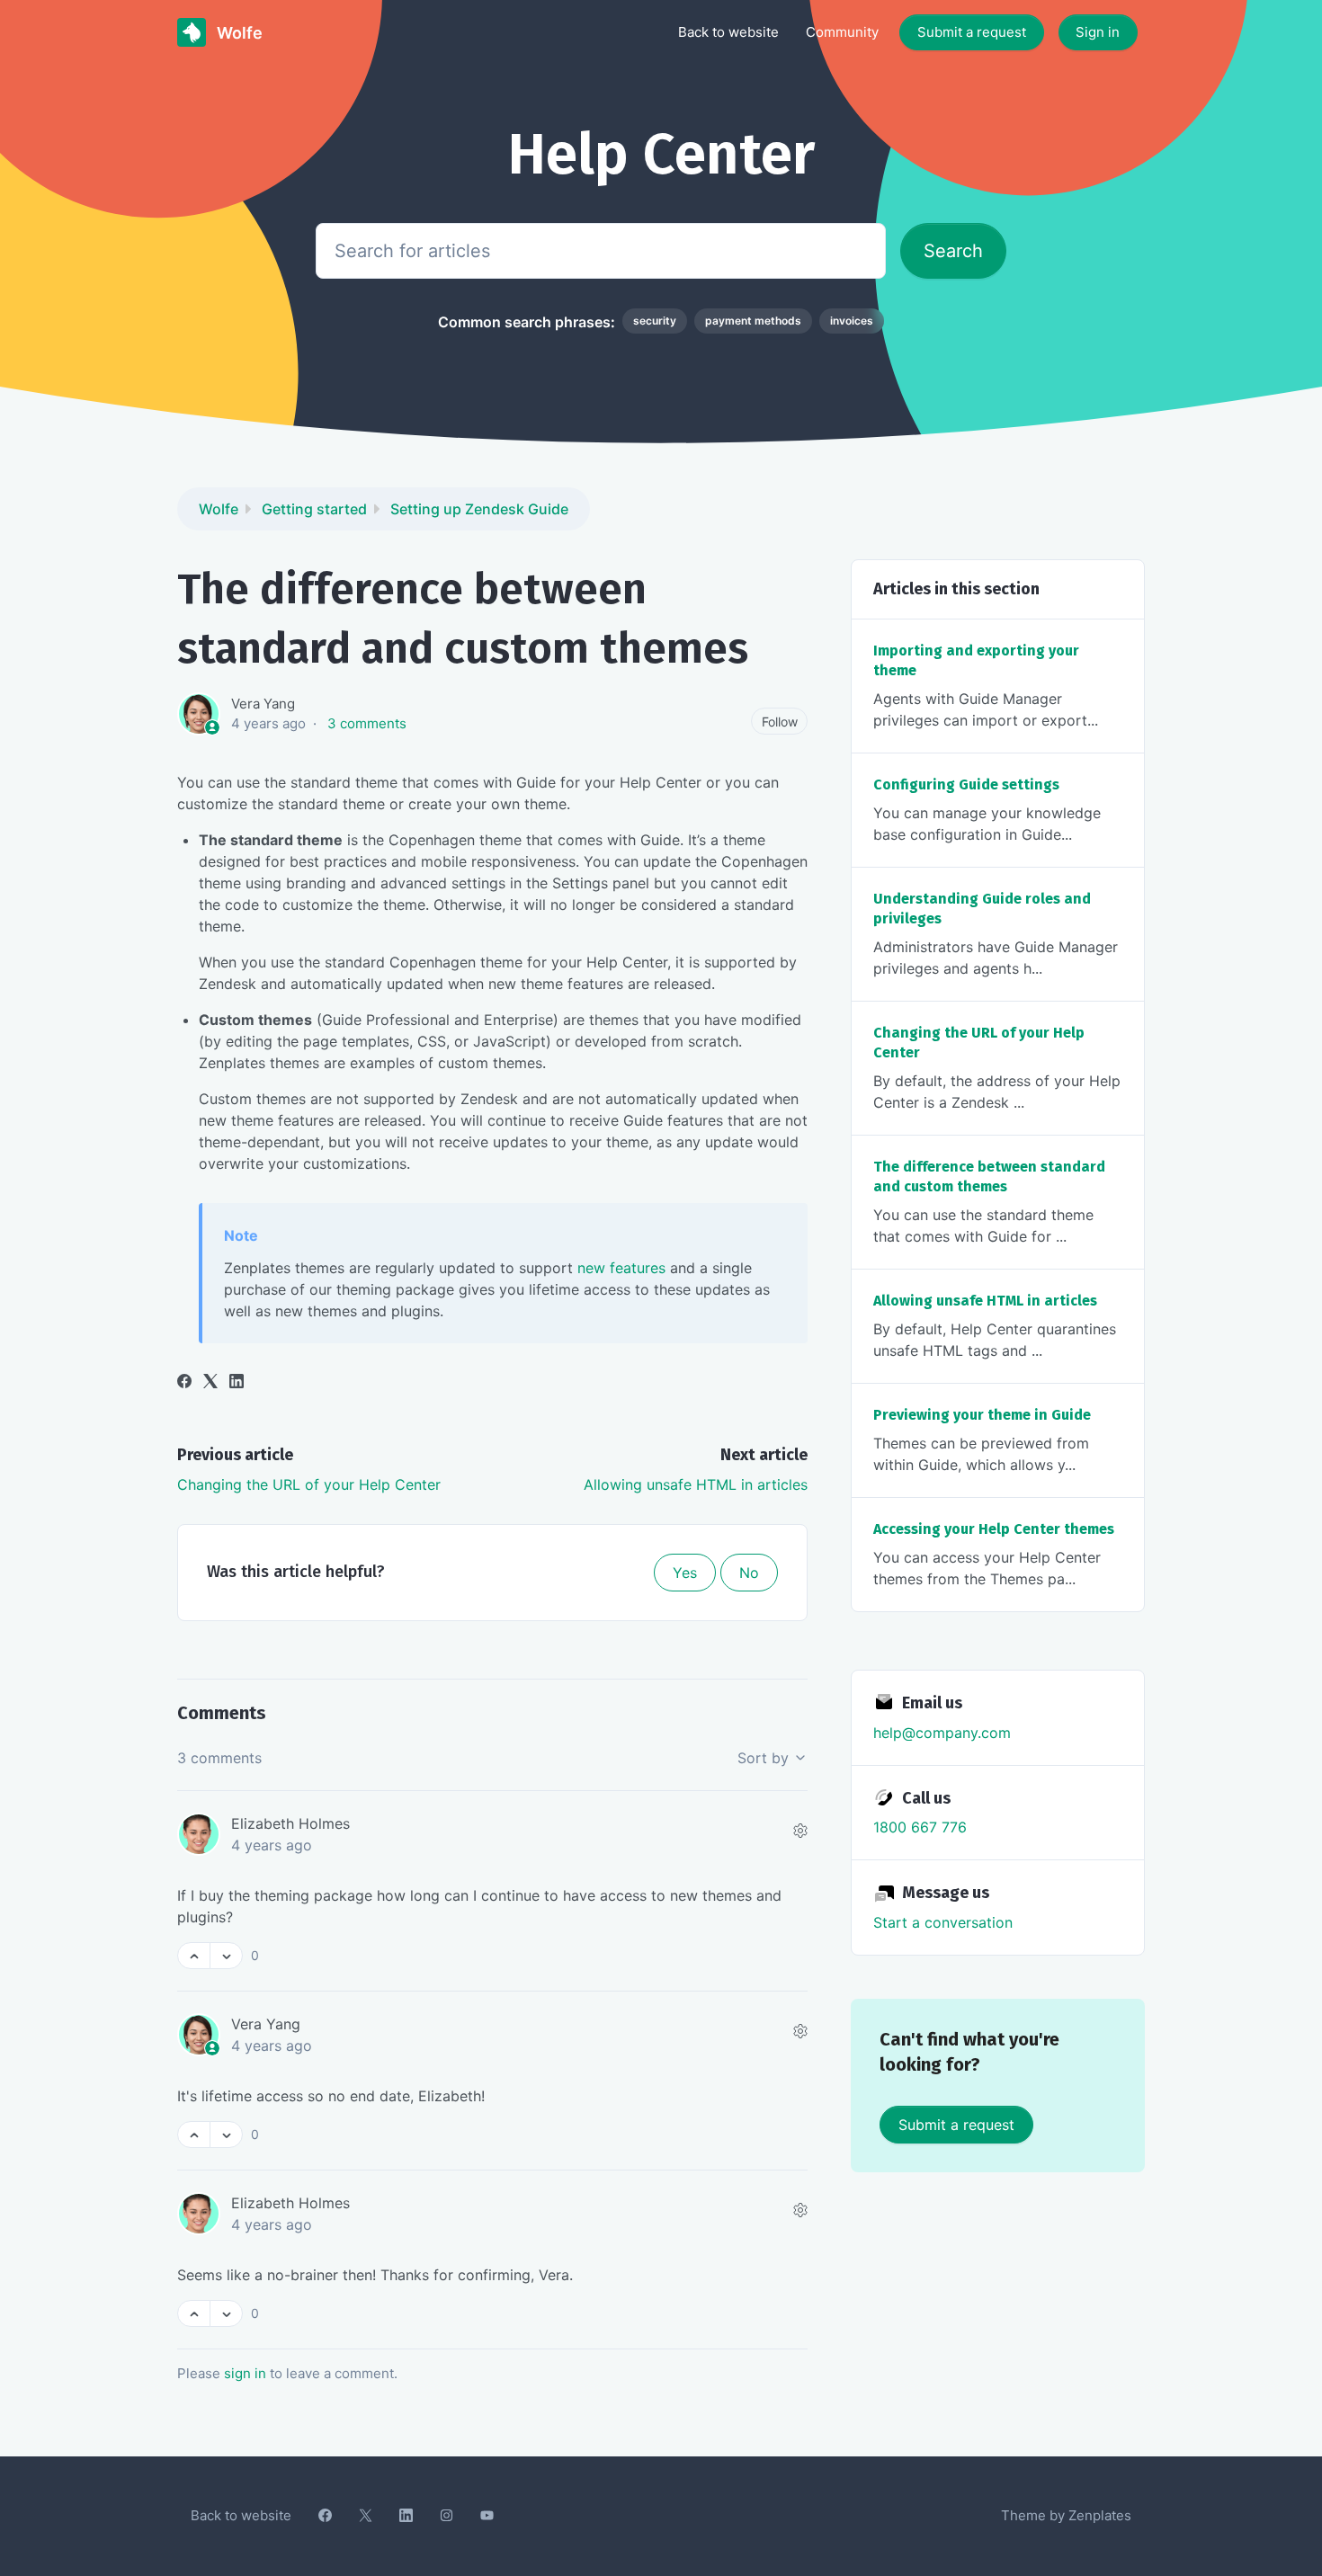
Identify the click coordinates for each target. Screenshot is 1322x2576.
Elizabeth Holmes (290, 1823)
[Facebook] (184, 1383)
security (655, 321)
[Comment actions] (800, 1831)
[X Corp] (210, 1383)
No (749, 1573)
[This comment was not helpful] (226, 1956)
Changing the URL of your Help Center (309, 1484)
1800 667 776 (920, 1827)
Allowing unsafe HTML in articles (696, 1484)
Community (842, 32)
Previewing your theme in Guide (982, 1415)
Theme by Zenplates (1066, 2515)
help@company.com (942, 1733)
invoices (852, 321)
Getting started (314, 509)
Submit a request (972, 32)
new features (621, 1268)
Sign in (1098, 32)
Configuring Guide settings (966, 784)
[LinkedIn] (237, 1383)
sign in (245, 2373)
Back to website (728, 32)
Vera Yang (263, 704)
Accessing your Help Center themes (994, 1529)
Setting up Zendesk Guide (479, 509)
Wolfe (219, 509)
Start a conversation (943, 1922)
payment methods (753, 321)
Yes (685, 1573)
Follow (780, 722)
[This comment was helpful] (194, 1956)
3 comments (367, 723)
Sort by (765, 1758)
